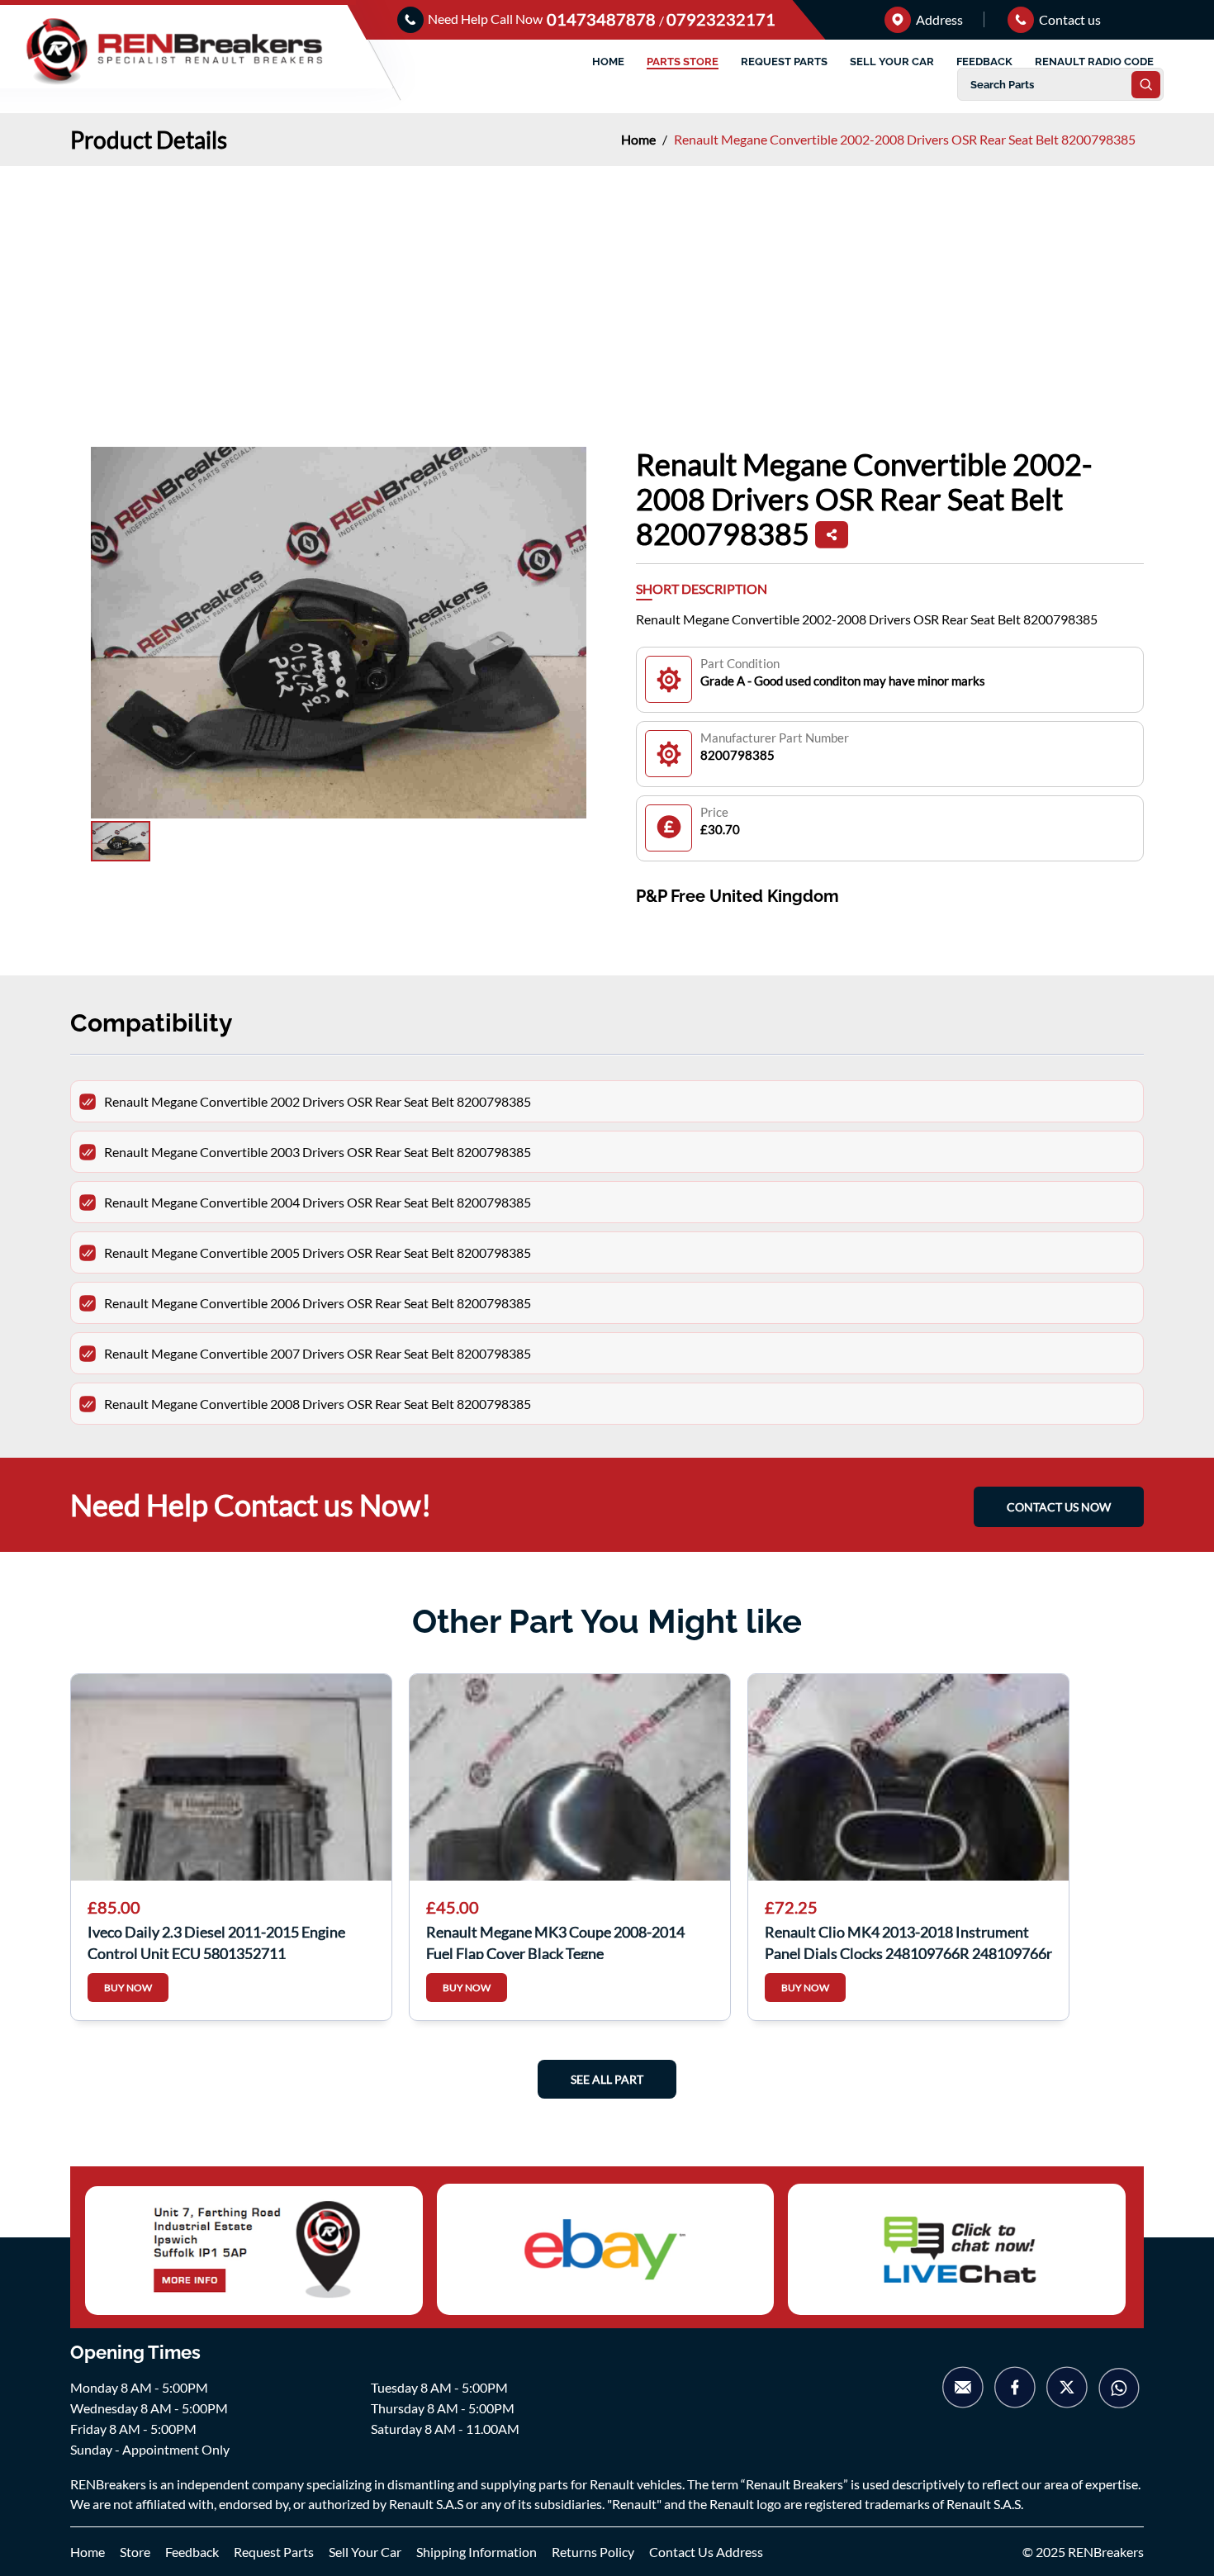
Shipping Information (477, 2552)
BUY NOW (128, 1988)
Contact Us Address (706, 2552)
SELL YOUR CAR (892, 62)
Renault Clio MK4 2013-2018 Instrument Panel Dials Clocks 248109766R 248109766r (908, 1941)
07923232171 (721, 19)
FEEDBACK (984, 62)
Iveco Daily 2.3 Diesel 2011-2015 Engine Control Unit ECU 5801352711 (216, 1941)
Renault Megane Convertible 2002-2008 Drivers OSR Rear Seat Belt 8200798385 (905, 139)
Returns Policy (593, 2552)
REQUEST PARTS (784, 62)
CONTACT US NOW (1059, 1507)
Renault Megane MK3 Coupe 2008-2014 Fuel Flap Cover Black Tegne (555, 1941)
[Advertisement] (607, 290)
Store (135, 2552)
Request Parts (274, 2552)
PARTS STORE (683, 62)
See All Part (607, 2079)
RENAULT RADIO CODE (1094, 62)
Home (640, 139)
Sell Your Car (365, 2552)
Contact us (1069, 19)
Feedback (192, 2552)
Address (938, 19)
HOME (608, 62)
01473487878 (603, 19)
